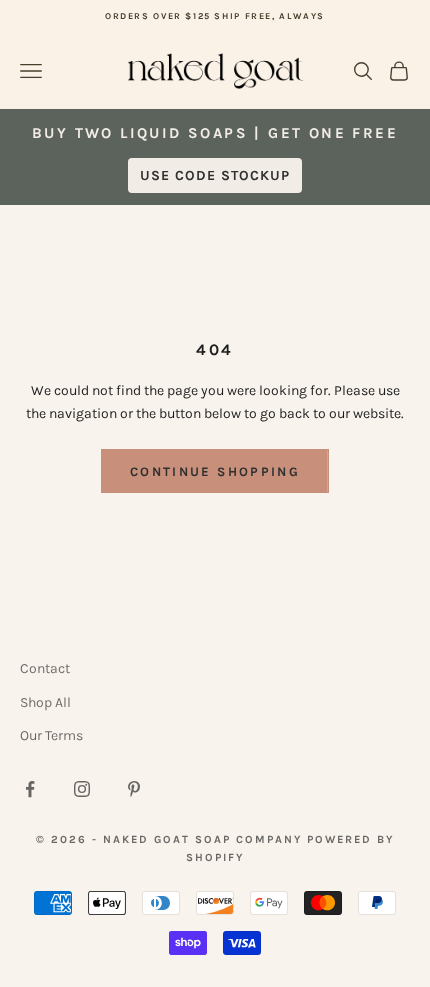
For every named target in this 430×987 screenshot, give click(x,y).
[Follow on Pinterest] (134, 789)
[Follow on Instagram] (82, 789)
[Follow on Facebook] (30, 789)
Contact (45, 668)
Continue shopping (215, 471)
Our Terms (51, 735)
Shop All (45, 702)
